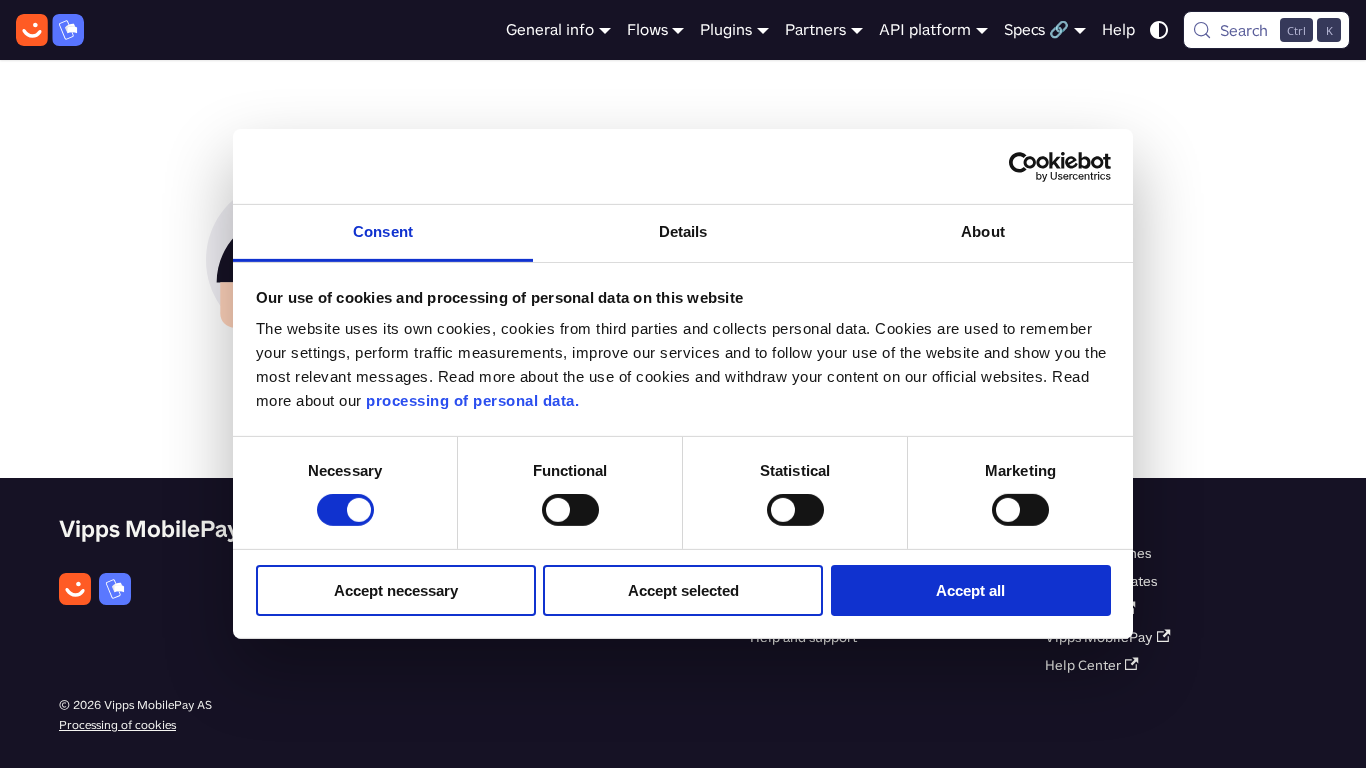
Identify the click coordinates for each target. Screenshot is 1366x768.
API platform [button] (925, 29)
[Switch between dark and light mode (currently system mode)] (1159, 30)
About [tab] (983, 231)
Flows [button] (647, 29)
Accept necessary (396, 590)
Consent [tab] (383, 231)
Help (1118, 29)
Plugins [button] (726, 29)
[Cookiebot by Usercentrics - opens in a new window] (1023, 166)
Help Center (1083, 665)
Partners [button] (815, 29)
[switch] (570, 510)
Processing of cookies (117, 725)
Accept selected (683, 590)
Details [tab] (683, 231)
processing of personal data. (472, 400)
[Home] (50, 30)
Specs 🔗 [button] (1036, 29)
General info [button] (550, 29)
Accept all (970, 590)
